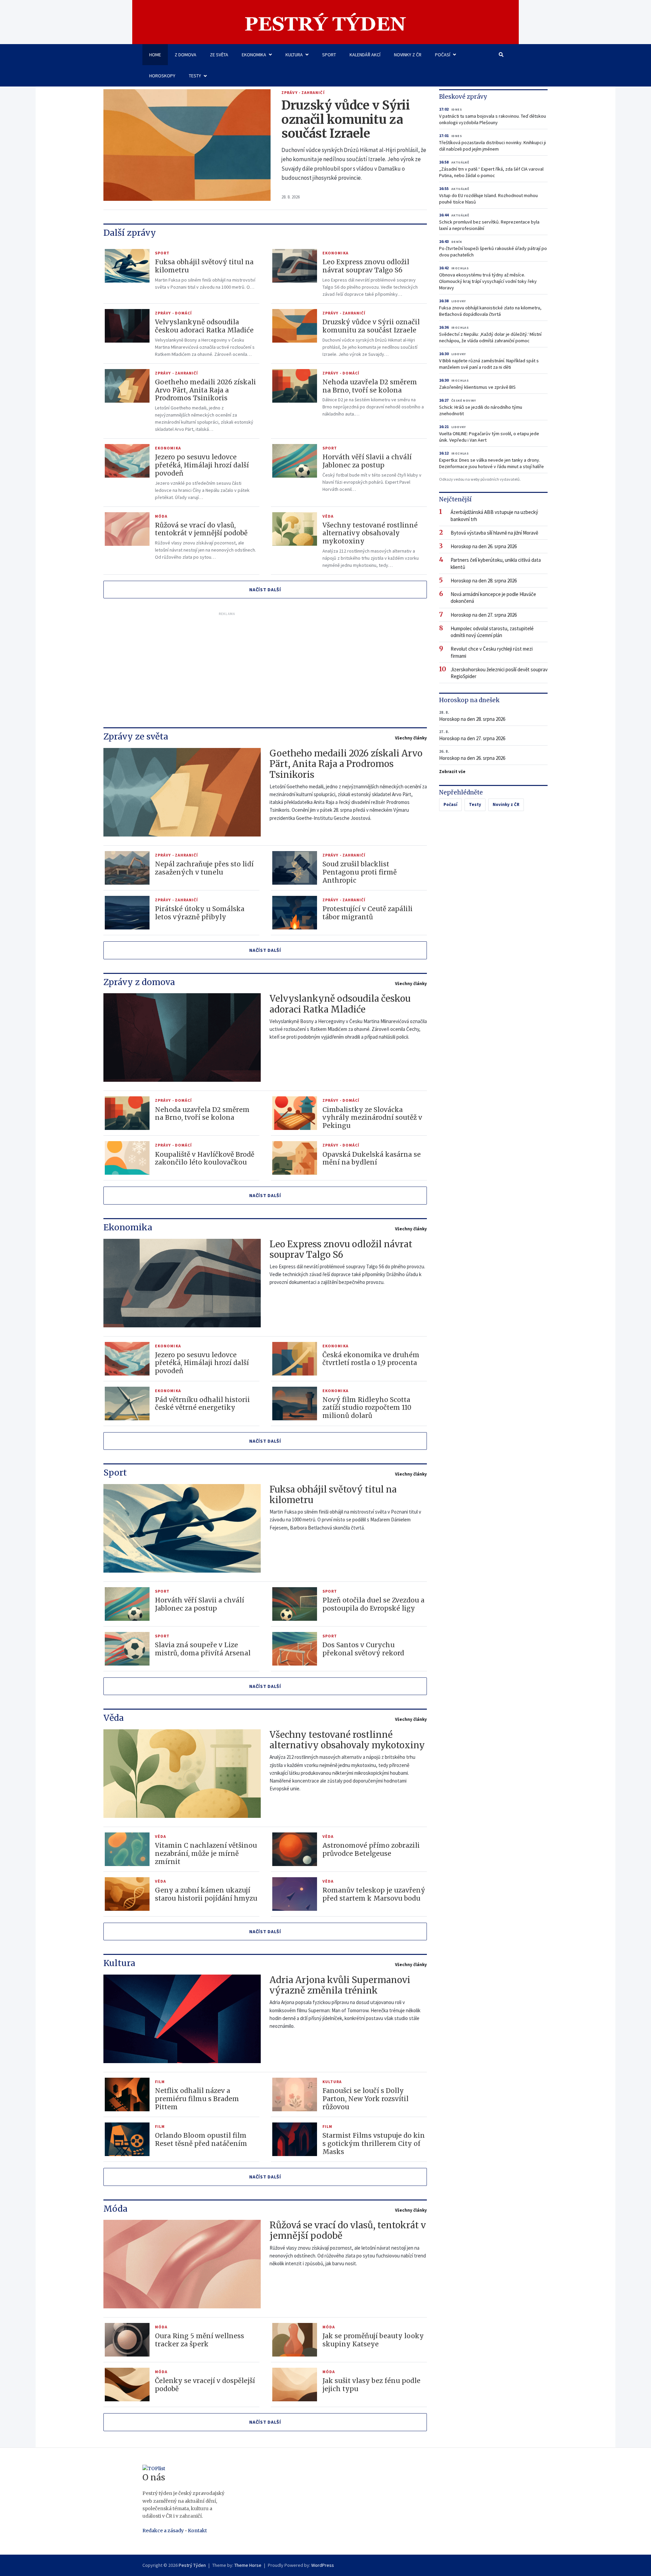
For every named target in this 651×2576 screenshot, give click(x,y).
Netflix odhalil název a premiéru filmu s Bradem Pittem (197, 2099)
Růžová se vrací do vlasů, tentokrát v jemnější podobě (201, 529)
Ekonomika (254, 55)
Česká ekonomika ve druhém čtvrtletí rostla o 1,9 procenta (371, 1359)
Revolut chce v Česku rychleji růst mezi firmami (492, 652)
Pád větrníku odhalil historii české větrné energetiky (202, 1404)
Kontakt (197, 2531)
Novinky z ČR (408, 55)
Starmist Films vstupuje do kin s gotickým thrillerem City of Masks (374, 2144)
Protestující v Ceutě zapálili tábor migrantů (368, 913)
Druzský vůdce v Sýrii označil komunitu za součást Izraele (346, 120)
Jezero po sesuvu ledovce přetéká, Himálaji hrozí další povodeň (202, 465)
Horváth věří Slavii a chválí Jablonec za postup (367, 461)
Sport (329, 55)
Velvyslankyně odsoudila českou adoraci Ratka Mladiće (204, 326)
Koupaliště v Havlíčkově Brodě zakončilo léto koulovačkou (205, 1158)
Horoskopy (162, 76)
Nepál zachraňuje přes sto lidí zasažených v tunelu (204, 868)
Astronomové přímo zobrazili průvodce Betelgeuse (371, 1849)
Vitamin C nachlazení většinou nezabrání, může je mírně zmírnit (206, 1853)
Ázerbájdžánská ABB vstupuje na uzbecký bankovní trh (494, 515)
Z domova (185, 55)
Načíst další (265, 590)
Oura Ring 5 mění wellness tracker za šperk (200, 2340)
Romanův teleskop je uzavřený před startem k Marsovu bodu (374, 1894)
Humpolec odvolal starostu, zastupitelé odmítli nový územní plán (492, 632)
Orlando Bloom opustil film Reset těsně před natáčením (201, 2139)
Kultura (294, 55)
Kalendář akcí (365, 55)
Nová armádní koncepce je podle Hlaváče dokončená (493, 598)
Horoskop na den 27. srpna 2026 (484, 615)
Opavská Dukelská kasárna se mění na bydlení (372, 1158)
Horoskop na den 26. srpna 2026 (484, 546)
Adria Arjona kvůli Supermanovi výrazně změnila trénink (340, 1985)
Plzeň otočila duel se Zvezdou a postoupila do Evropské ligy (373, 1604)
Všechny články (411, 738)
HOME (155, 55)
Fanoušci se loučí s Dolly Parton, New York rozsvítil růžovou (366, 2099)
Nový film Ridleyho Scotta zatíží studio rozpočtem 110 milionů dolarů (367, 1408)
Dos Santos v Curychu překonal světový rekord (363, 1649)
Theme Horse (248, 2565)
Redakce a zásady (163, 2531)
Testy (195, 76)
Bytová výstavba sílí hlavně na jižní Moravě (494, 533)
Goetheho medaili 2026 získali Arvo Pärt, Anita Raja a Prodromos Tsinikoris (205, 390)
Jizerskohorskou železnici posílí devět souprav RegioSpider (499, 673)
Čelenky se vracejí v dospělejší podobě (205, 2385)
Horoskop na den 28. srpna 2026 (484, 581)
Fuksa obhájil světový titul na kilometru (204, 266)
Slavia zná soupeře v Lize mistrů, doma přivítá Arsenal (203, 1649)
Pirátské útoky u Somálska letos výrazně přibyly (200, 913)
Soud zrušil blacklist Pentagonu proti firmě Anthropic (360, 872)
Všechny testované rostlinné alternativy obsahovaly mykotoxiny (370, 533)
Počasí (443, 55)
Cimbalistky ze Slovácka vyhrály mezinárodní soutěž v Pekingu (372, 1118)
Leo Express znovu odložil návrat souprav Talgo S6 (366, 266)
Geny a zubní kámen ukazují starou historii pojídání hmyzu (206, 1894)
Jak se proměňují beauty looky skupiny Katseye (373, 2340)
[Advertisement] (227, 666)
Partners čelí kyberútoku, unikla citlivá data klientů (496, 563)
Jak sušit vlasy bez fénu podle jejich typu (371, 2385)
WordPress (323, 2565)
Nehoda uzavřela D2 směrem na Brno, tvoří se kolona (370, 386)
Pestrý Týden (192, 2565)
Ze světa (219, 55)
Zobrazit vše (452, 772)
